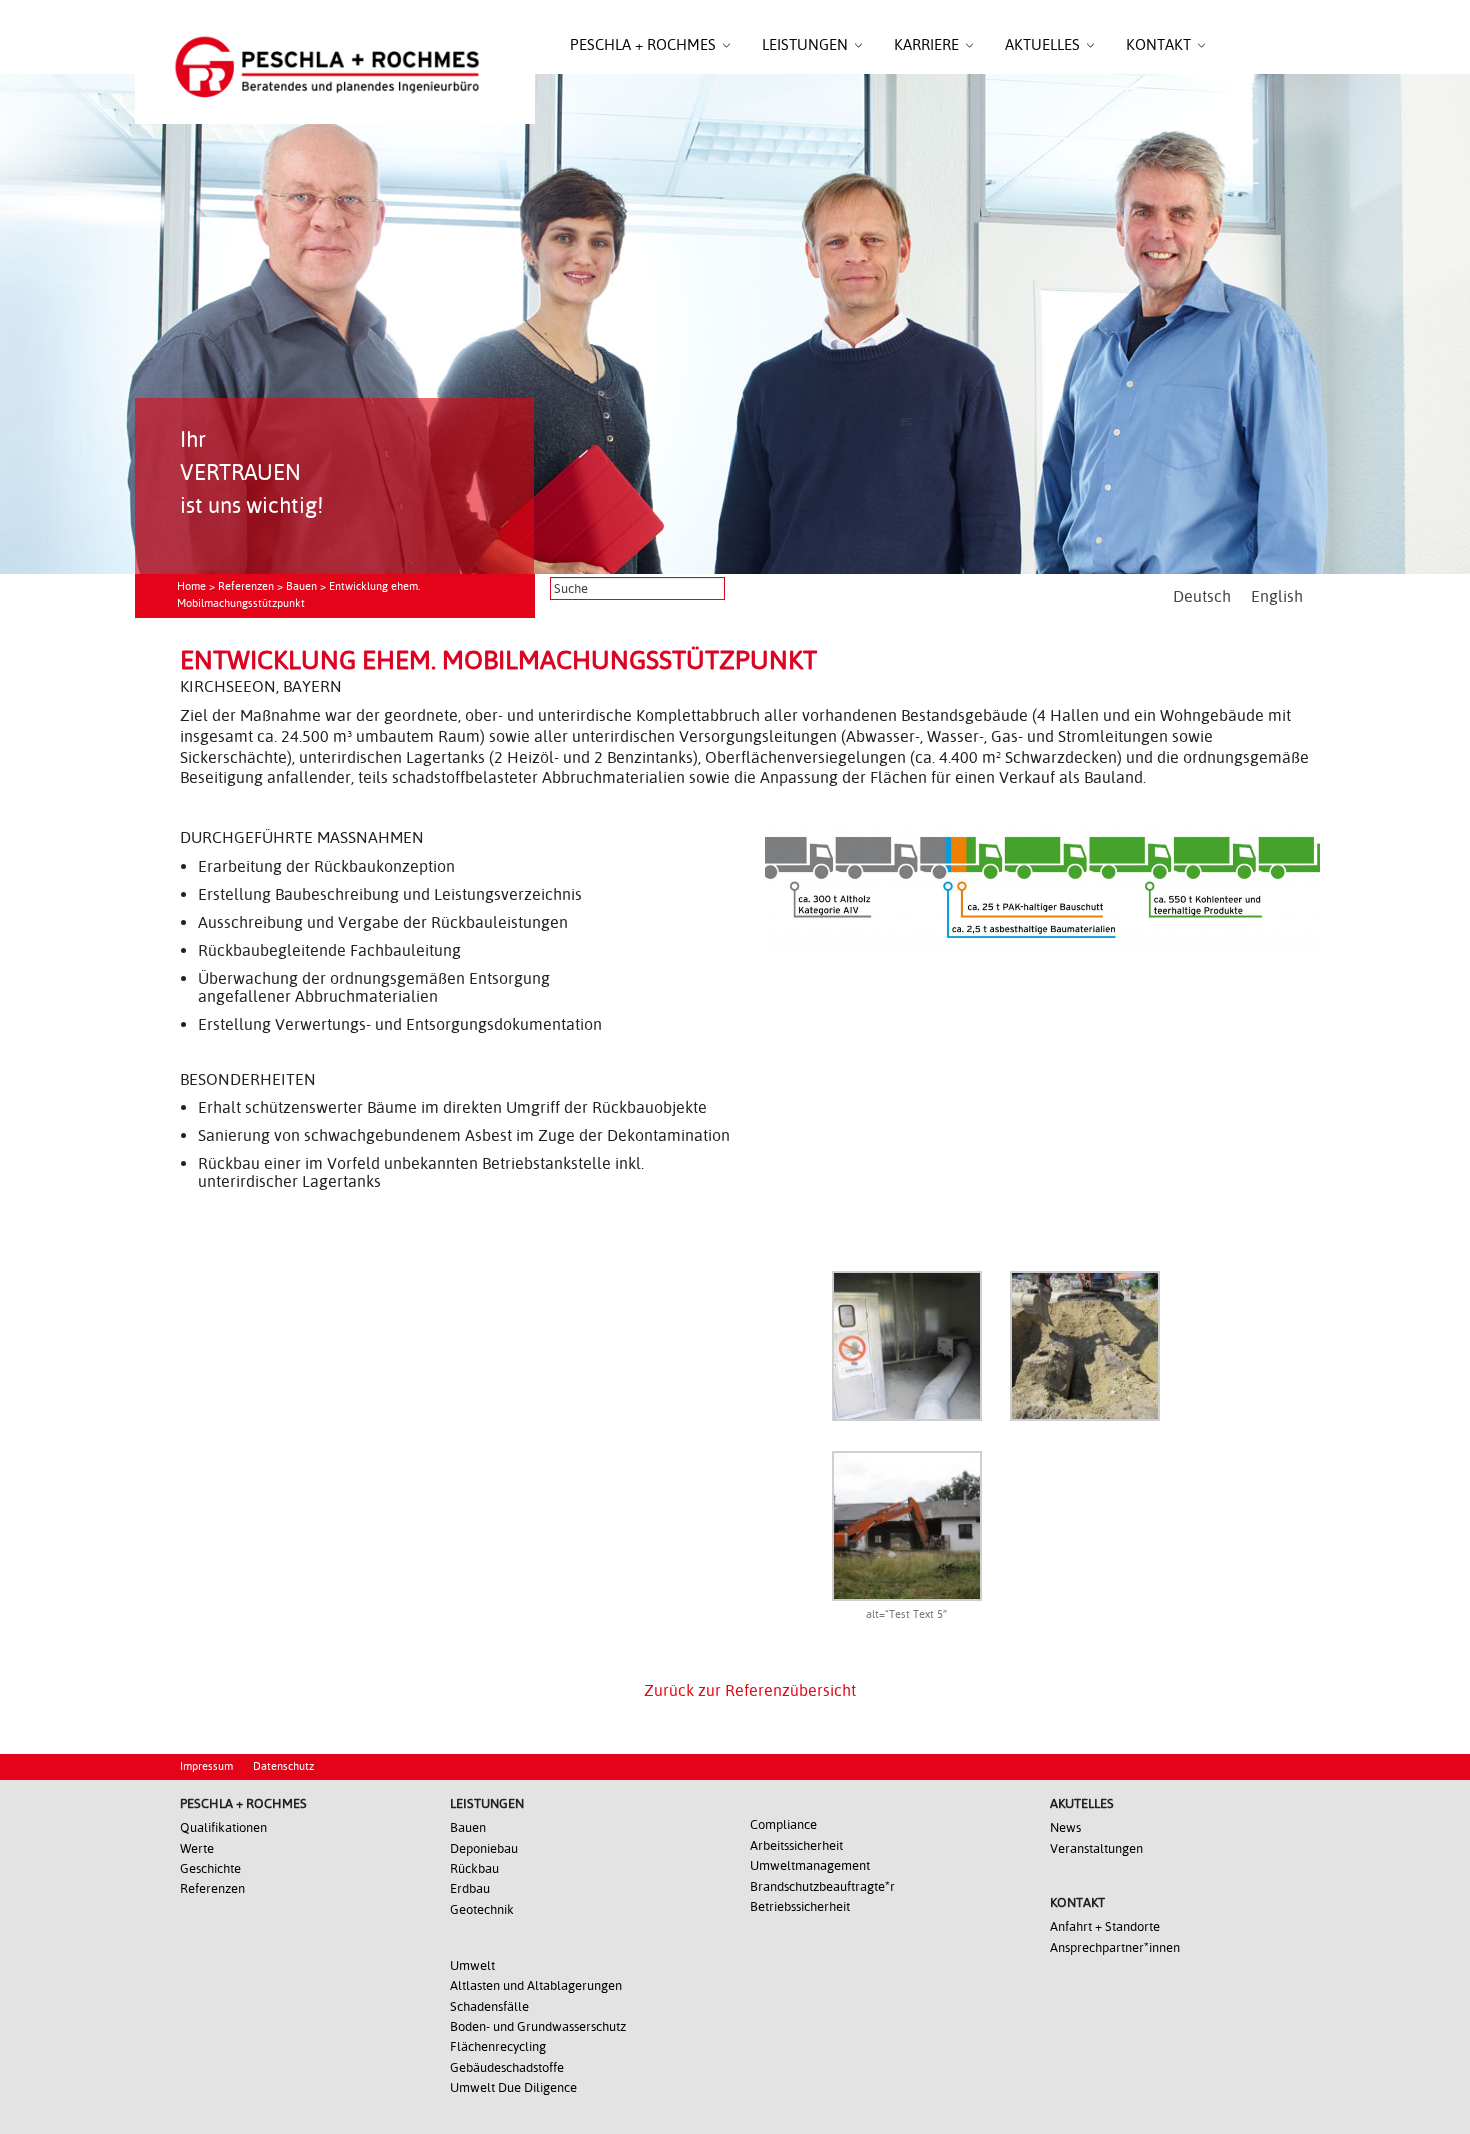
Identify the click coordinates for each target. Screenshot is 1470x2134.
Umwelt (472, 1965)
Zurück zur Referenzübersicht (750, 1690)
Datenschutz (283, 1766)
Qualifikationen (223, 1827)
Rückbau (474, 1868)
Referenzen (246, 586)
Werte (197, 1848)
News (1065, 1827)
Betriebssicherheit (800, 1906)
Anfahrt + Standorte (1105, 1926)
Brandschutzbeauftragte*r (822, 1886)
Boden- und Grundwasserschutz (538, 2026)
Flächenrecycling (498, 2046)
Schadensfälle (489, 2006)
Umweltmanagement (810, 1865)
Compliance (783, 1824)
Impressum (206, 1766)
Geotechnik (482, 1909)
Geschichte (210, 1868)
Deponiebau (484, 1848)
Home (191, 586)
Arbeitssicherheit (796, 1845)
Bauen (301, 586)
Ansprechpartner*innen (1115, 1947)
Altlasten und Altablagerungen (536, 1985)
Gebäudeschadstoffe (507, 2067)
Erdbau (470, 1888)
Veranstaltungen (1096, 1848)
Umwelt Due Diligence (513, 2087)
